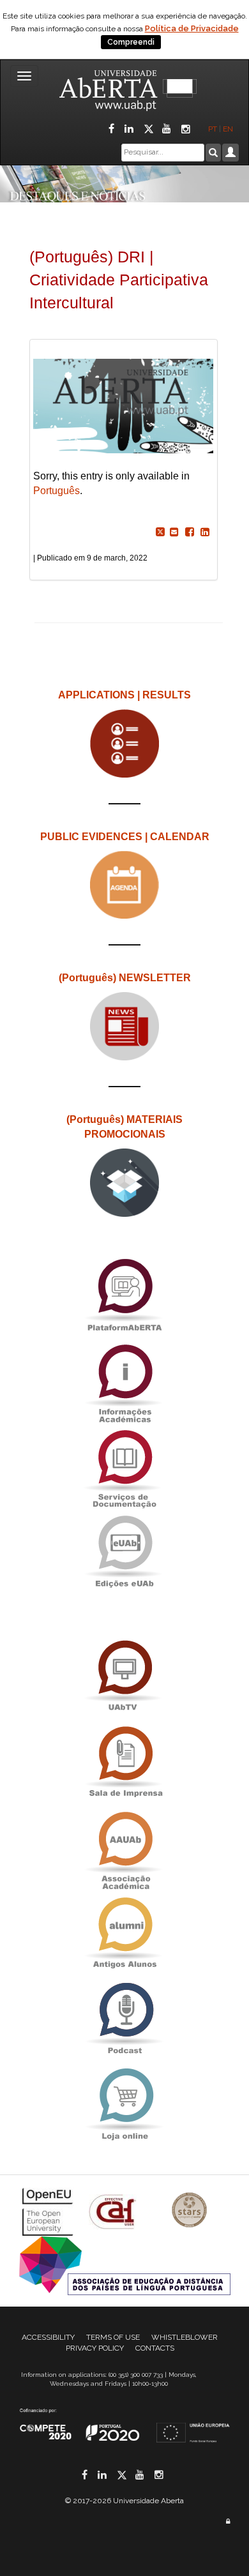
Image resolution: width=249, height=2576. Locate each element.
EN (229, 129)
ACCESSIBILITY (48, 2337)
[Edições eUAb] (124, 1551)
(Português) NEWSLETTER (125, 978)
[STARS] (190, 2211)
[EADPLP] (125, 2265)
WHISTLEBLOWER (185, 2337)
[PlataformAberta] (124, 1294)
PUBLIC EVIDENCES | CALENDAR (125, 837)
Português (57, 491)
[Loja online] (124, 2104)
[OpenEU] (49, 2211)
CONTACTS (155, 2348)
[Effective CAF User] (114, 2211)
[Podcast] (124, 2018)
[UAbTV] (124, 1676)
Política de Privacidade (192, 28)
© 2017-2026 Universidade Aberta (124, 2501)
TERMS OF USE (113, 2337)
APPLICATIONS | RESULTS (124, 695)
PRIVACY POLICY (95, 2348)
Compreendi (131, 42)
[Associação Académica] (124, 1847)
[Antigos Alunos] (124, 1933)
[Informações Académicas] (124, 1380)
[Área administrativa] (228, 2521)
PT (213, 129)
